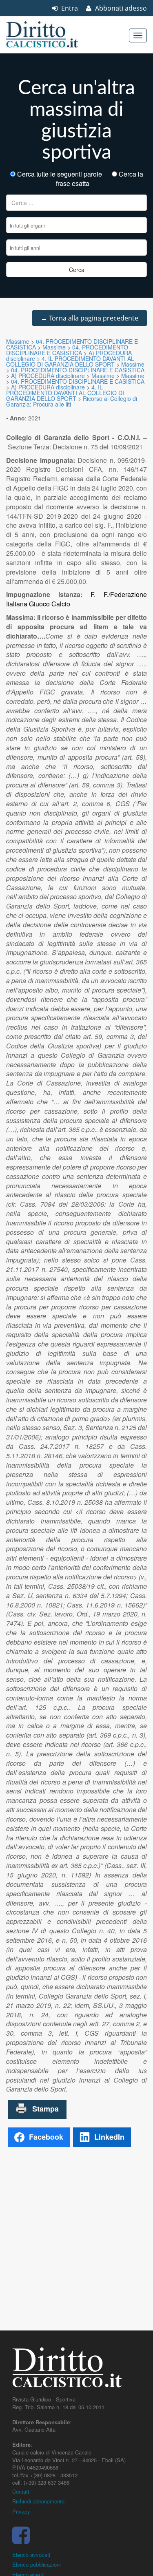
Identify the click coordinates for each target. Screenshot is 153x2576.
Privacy (21, 2511)
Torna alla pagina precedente (90, 318)
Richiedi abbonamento (38, 2501)
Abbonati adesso (120, 8)
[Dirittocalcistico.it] (53, 35)
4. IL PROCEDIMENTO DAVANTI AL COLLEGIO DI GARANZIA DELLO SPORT (70, 361)
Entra (69, 8)
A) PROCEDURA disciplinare (48, 376)
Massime (18, 341)
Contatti (21, 2491)
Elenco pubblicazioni (37, 2564)
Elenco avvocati (31, 2555)
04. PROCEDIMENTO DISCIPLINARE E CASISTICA (67, 350)
